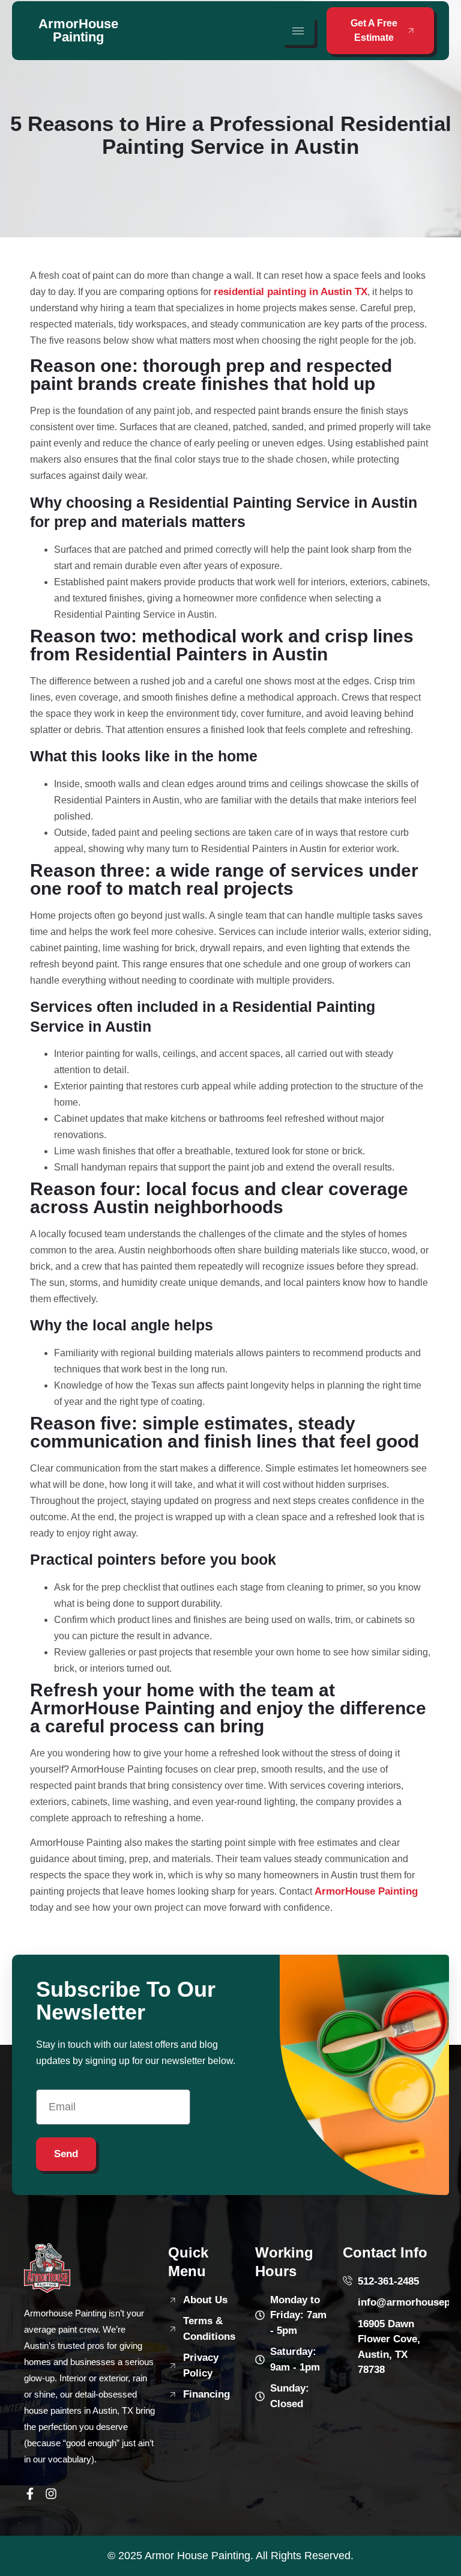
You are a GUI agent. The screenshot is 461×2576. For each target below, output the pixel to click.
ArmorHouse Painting (366, 1891)
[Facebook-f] (30, 2494)
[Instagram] (51, 2494)
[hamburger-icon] (298, 31)
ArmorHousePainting (78, 30)
